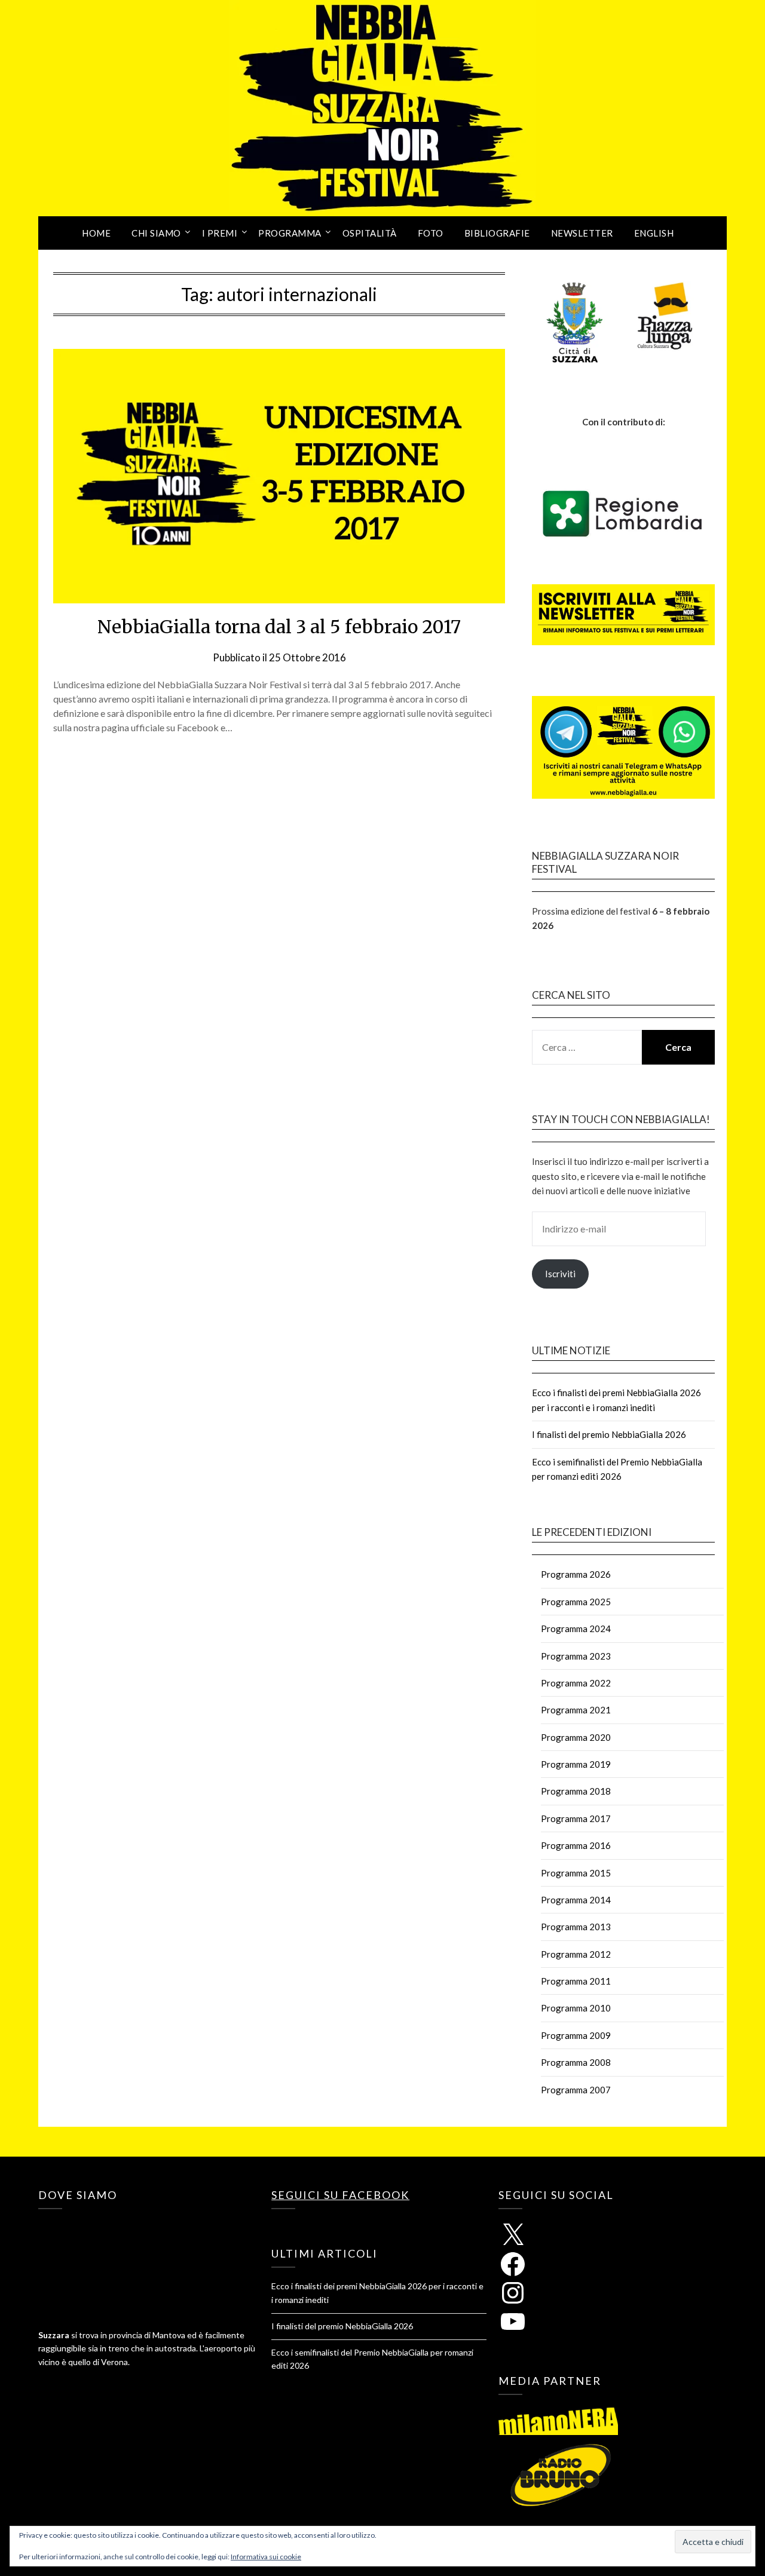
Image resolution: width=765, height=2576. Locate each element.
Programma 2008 (576, 2062)
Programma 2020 (576, 1737)
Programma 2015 (576, 1873)
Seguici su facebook (340, 2195)
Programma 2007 (576, 2090)
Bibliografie (497, 233)
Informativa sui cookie (266, 2557)
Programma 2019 (576, 1764)
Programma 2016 (576, 1845)
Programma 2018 (576, 1791)
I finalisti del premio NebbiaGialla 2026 (609, 1434)
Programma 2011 (576, 1981)
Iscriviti (560, 1274)
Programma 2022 (576, 1683)
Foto (431, 233)
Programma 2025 (576, 1602)
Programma (290, 233)
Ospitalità (370, 233)
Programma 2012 (576, 1954)
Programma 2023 (576, 1656)
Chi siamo (156, 233)
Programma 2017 (576, 1818)
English (654, 233)
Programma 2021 (576, 1710)
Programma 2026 (576, 1574)
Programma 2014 (576, 1900)
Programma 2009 (576, 2035)
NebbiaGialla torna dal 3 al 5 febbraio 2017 (279, 627)
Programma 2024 (576, 1629)
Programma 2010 (576, 2008)
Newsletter (582, 233)
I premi (220, 233)
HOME (96, 233)
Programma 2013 (576, 1927)
